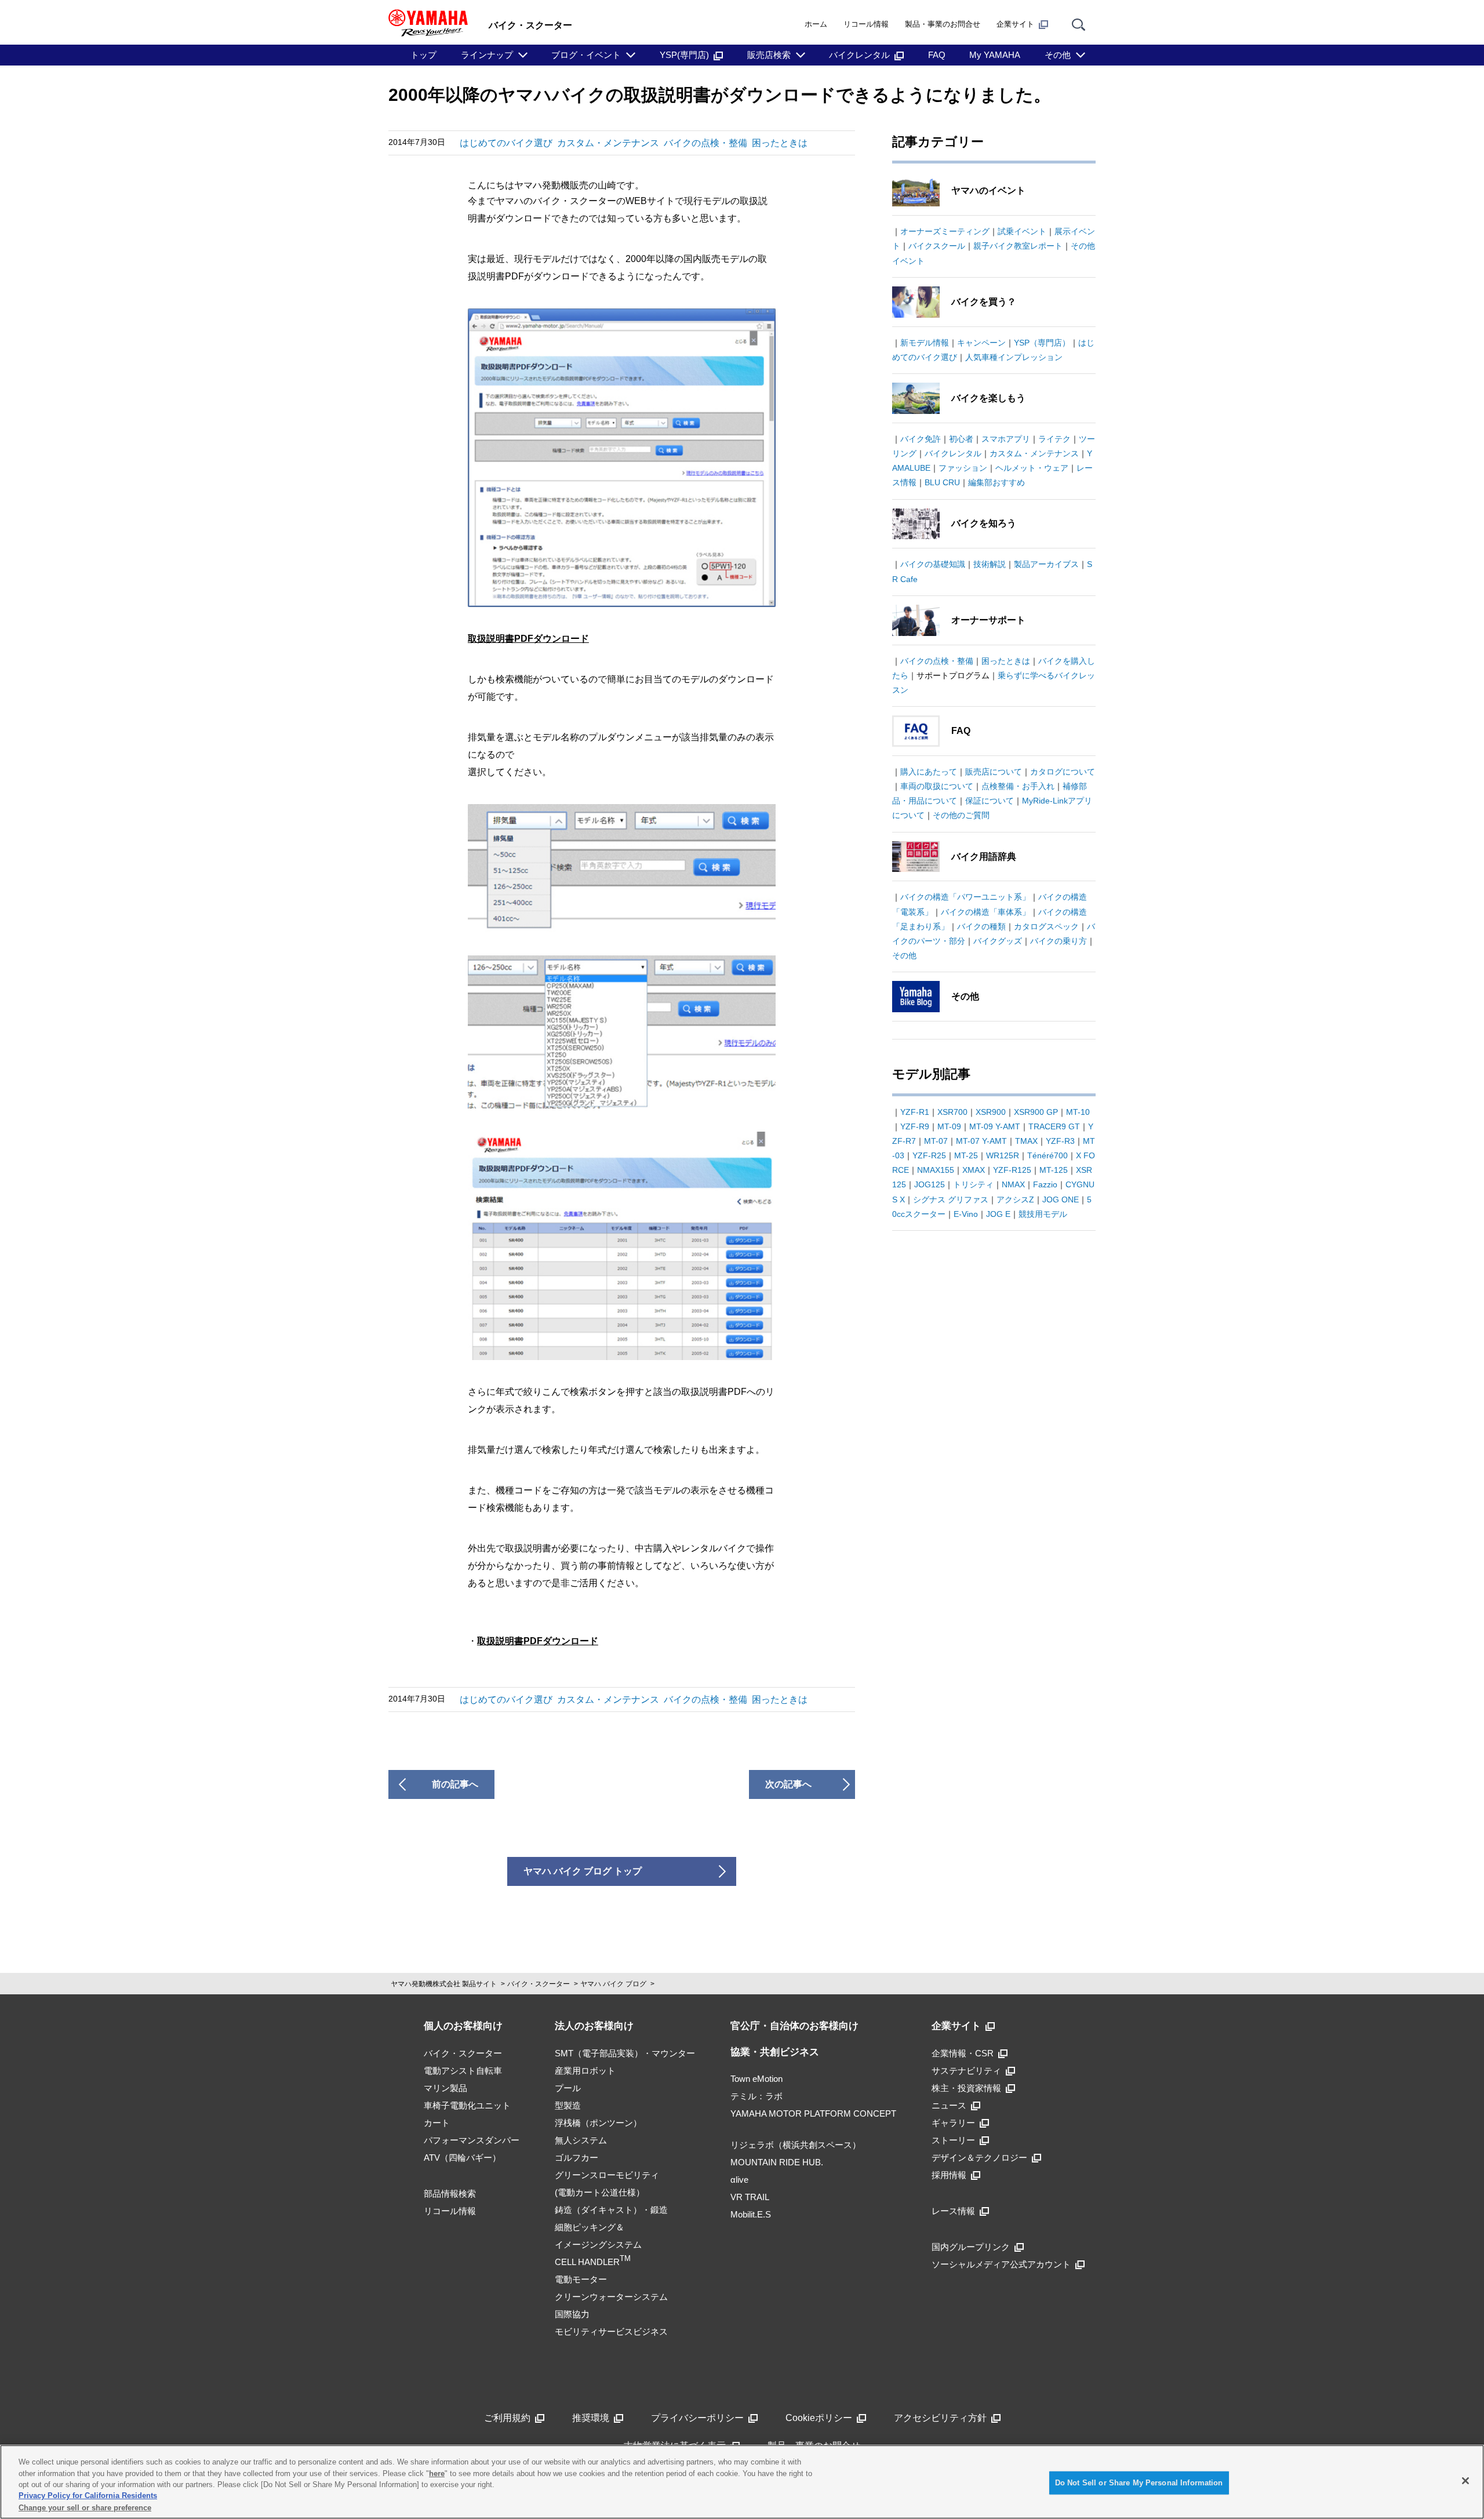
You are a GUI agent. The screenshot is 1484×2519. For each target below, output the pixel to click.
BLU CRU (942, 482)
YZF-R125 (1012, 1170)
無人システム (581, 2140)
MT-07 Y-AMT (981, 1141)
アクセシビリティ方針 (940, 2418)
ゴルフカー (576, 2158)
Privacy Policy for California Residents (88, 2496)
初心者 (961, 439)
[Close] (1465, 2481)
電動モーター (581, 2279)
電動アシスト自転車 (463, 2071)
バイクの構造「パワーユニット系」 (965, 897)
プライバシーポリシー (697, 2418)
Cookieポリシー (819, 2418)
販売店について (994, 772)
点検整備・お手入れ (1018, 786)
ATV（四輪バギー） (462, 2158)
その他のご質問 (961, 815)
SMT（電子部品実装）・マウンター (625, 2053)
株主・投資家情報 (966, 2088)
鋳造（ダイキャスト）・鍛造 (611, 2210)
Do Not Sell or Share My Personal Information (1139, 2483)
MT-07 (936, 1141)
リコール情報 (866, 24)
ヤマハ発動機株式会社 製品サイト (444, 1984)
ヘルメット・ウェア (1032, 468)
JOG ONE (1061, 1199)
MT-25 (966, 1155)
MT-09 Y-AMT (995, 1126)
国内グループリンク (971, 2247)
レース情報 (953, 2211)
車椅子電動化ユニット (467, 2105)
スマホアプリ (1006, 439)
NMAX (1013, 1184)
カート (437, 2123)
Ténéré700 (1047, 1155)
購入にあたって (929, 772)
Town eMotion (756, 2079)
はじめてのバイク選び (506, 143)
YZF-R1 (915, 1112)
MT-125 (1054, 1170)
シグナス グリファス (951, 1199)
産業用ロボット (585, 2071)
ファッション (963, 468)
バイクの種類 (981, 926)
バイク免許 (921, 439)
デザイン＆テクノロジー (979, 2158)
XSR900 (991, 1112)
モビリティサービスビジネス (611, 2331)
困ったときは (780, 143)
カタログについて (1063, 772)
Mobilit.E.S (751, 2214)
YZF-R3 (1060, 1141)
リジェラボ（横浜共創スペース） (796, 2145)
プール (568, 2088)
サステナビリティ (966, 2071)
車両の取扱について (937, 786)
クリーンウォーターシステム (611, 2297)
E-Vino (966, 1214)
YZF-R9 (915, 1126)
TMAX (1026, 1141)
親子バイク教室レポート (1018, 246)
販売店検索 (769, 55)
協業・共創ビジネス (775, 2052)
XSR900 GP (1036, 1112)
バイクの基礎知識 (933, 564)
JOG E (998, 1214)
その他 (1058, 55)
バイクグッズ (998, 941)
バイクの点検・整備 (705, 143)
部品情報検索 (450, 2193)
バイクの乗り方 (1059, 941)
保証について (990, 801)
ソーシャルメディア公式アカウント (1001, 2264)
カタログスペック (1046, 926)
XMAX (974, 1170)
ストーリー (953, 2140)
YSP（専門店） (1042, 343)
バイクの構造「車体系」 (985, 912)
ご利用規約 (507, 2418)
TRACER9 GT (1054, 1126)
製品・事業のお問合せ (943, 24)
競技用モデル (1043, 1214)
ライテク (1054, 439)
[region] (742, 2482)
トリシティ (973, 1184)
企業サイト (1015, 24)
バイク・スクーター (539, 1984)
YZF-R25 (929, 1155)
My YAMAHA (995, 55)
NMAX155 (936, 1170)
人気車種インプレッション (1014, 357)
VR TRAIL (750, 2197)
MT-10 (1078, 1112)
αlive (739, 2180)
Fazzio (1045, 1184)
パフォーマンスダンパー (472, 2140)
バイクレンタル (859, 55)
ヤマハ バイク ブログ (613, 1984)
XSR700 (952, 1112)
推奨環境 (591, 2418)
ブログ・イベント (586, 55)
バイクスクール (937, 246)
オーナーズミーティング (945, 231)
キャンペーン (981, 343)
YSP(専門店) (684, 55)
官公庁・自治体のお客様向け (794, 2026)
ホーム (816, 24)
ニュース (949, 2105)
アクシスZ (1015, 1199)
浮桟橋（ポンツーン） (598, 2123)
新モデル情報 (925, 343)
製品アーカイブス (1046, 564)
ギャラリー (953, 2123)
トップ (423, 55)
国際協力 (572, 2314)
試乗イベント (1022, 231)
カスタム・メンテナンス (608, 143)
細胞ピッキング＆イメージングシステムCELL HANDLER (598, 2244)
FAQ (937, 55)
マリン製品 (445, 2088)
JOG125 (930, 1184)
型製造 (568, 2105)
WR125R (1003, 1155)
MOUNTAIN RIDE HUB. (777, 2162)
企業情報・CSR (963, 2053)
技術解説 (990, 564)
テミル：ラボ (756, 2096)
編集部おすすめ (996, 482)
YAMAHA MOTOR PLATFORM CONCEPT (813, 2113)
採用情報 (949, 2175)
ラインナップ (487, 55)
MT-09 (949, 1126)
